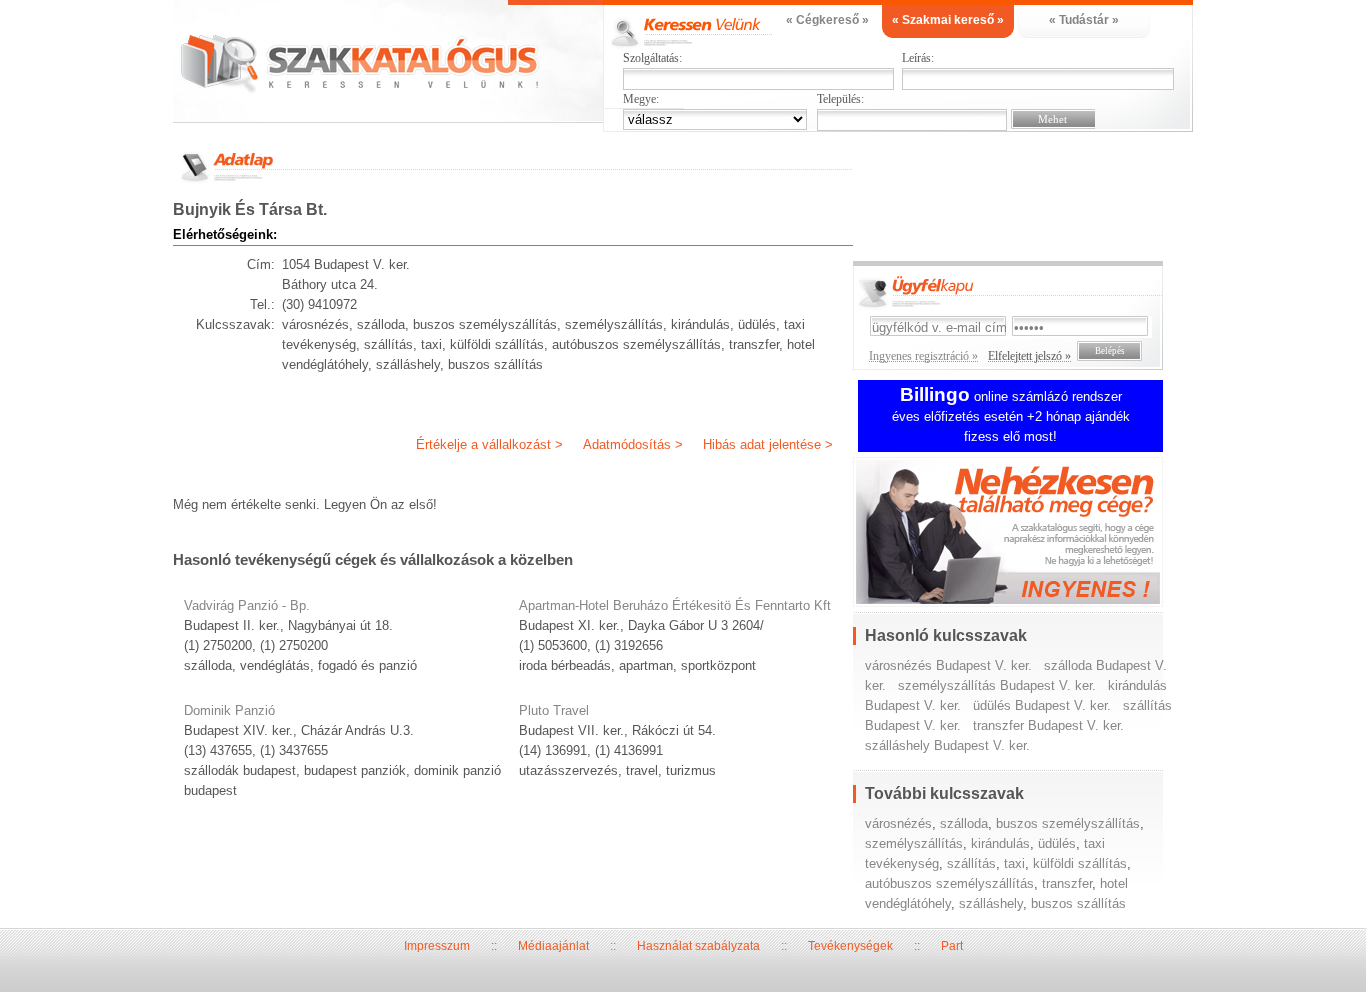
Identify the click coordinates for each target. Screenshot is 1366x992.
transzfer (1067, 883)
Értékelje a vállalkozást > (489, 444)
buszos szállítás (1078, 903)
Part (952, 946)
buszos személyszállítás (1068, 823)
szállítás (971, 863)
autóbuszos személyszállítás (949, 883)
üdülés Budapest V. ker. (1042, 705)
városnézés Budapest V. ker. (948, 665)
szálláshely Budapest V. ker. (947, 745)
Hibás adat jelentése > (768, 444)
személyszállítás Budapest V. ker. (997, 685)
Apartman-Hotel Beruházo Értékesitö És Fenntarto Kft (675, 605)
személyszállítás (914, 843)
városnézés (898, 823)
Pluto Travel (554, 710)
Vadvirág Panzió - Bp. (247, 605)
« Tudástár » (1084, 20)
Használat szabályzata (698, 946)
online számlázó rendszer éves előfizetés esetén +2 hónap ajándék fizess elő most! (1011, 416)
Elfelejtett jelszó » (1029, 356)
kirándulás (1000, 843)
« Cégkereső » (827, 20)
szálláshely (991, 903)
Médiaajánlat (553, 946)
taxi (1014, 863)
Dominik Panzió (229, 710)
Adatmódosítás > (633, 444)
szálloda (964, 823)
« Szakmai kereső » (948, 20)
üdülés (1057, 843)
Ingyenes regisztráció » (923, 356)
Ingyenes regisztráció (1023, 534)
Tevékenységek (850, 946)
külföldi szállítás (1080, 863)
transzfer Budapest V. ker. (1048, 725)
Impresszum (437, 946)
